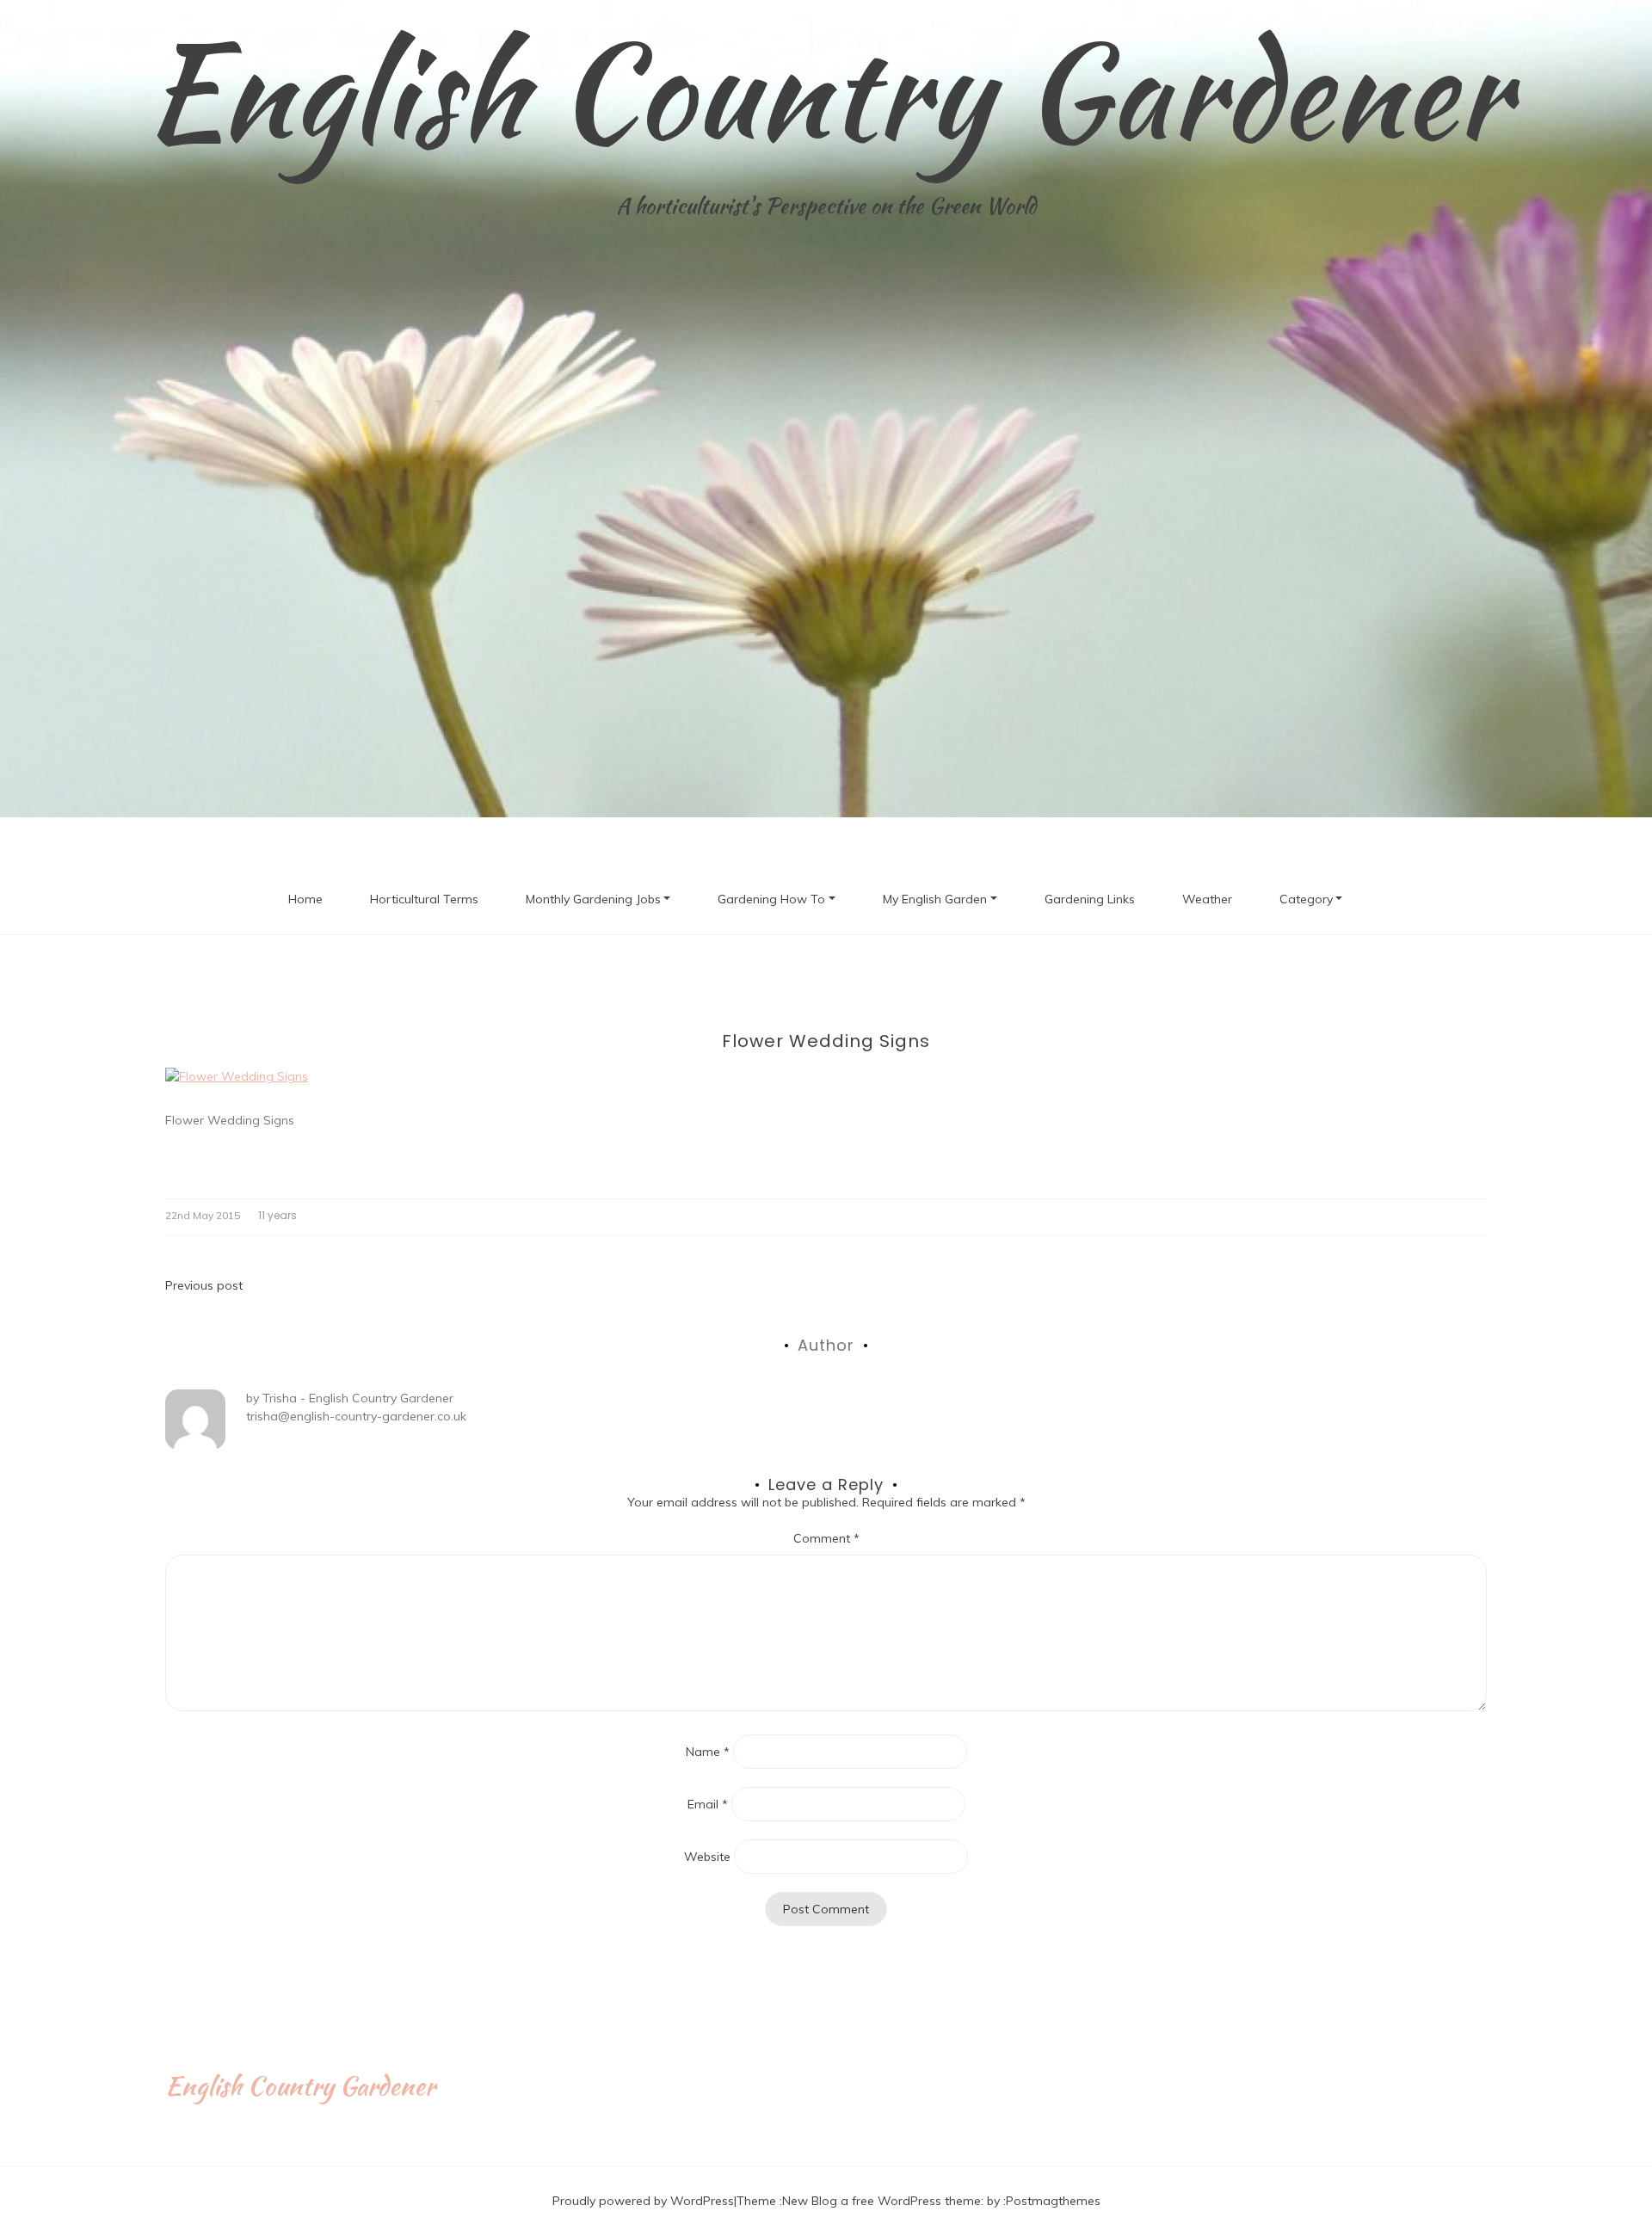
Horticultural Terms (424, 899)
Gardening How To (771, 899)
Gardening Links (1090, 899)
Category (1306, 899)
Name (708, 1752)
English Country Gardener (826, 90)
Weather (1207, 899)
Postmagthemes (1053, 2201)
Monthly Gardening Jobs (593, 899)
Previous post (204, 1285)
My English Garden (935, 899)
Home (305, 899)
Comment (826, 1538)
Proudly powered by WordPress (643, 2201)
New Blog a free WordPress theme (881, 2201)
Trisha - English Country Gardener (358, 1398)
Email (708, 1804)
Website (707, 1857)
